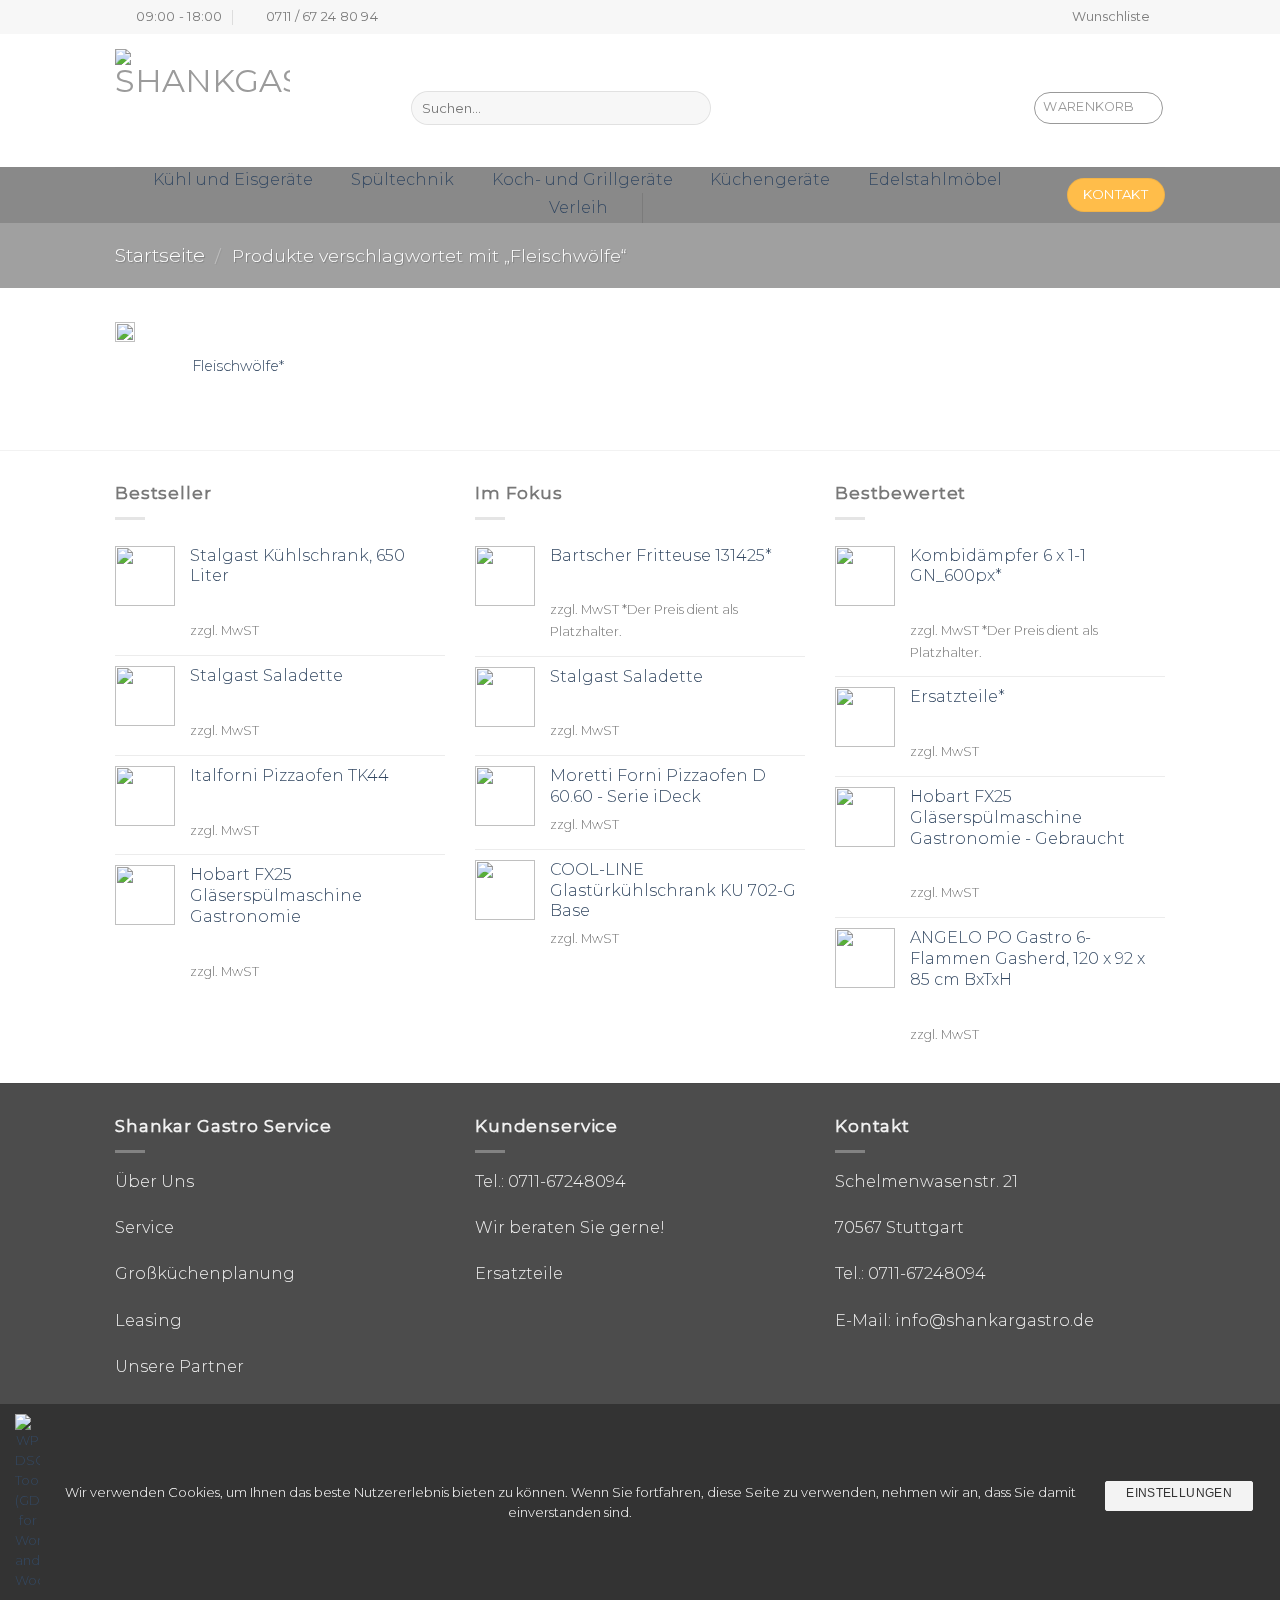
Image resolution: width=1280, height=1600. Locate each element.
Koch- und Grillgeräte (582, 179)
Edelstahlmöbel (935, 179)
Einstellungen (1179, 1493)
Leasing (148, 1320)
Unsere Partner (179, 1366)
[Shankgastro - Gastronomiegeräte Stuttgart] (228, 100)
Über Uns (154, 1181)
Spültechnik (402, 179)
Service (144, 1227)
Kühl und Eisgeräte (233, 179)
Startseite (160, 255)
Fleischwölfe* (238, 366)
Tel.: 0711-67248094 (550, 1181)
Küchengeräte (770, 179)
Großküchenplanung (205, 1273)
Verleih (578, 207)
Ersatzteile (519, 1273)
